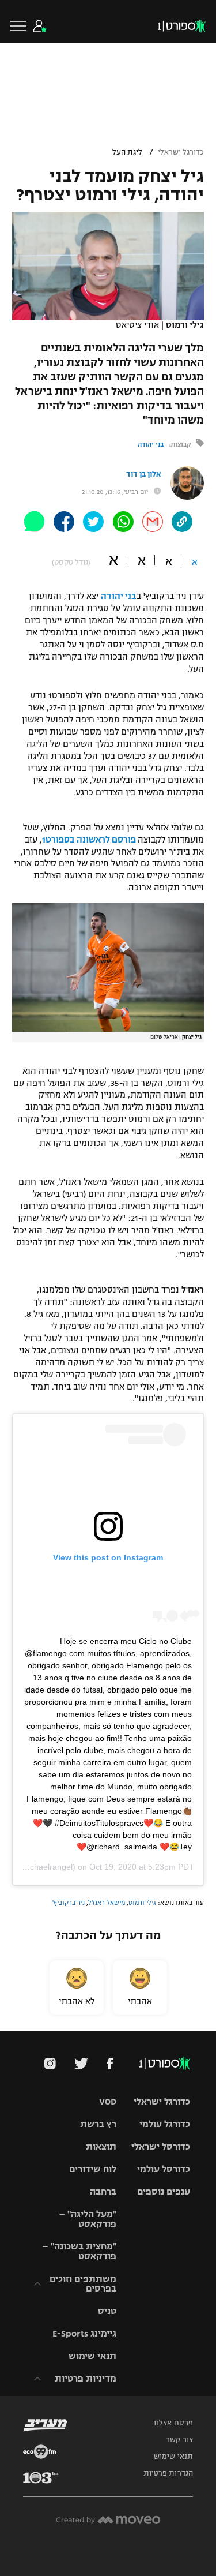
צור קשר (179, 2440)
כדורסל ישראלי (161, 2146)
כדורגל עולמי (165, 2124)
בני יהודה (151, 444)
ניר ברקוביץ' (69, 1903)
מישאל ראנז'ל (107, 1903)
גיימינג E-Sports (84, 2333)
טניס (107, 2311)
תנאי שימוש (92, 2356)
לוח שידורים (93, 2169)
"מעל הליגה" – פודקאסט (88, 2219)
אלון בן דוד (143, 474)
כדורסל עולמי (164, 2169)
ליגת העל (127, 152)
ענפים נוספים (164, 2191)
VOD (108, 2101)
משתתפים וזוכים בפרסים (83, 2283)
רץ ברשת (98, 2124)
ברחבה (103, 2191)
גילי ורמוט (142, 1903)
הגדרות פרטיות (168, 2473)
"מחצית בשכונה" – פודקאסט (79, 2251)
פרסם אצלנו (173, 2423)
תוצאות (101, 2146)
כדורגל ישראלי (181, 152)
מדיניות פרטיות (86, 2378)
